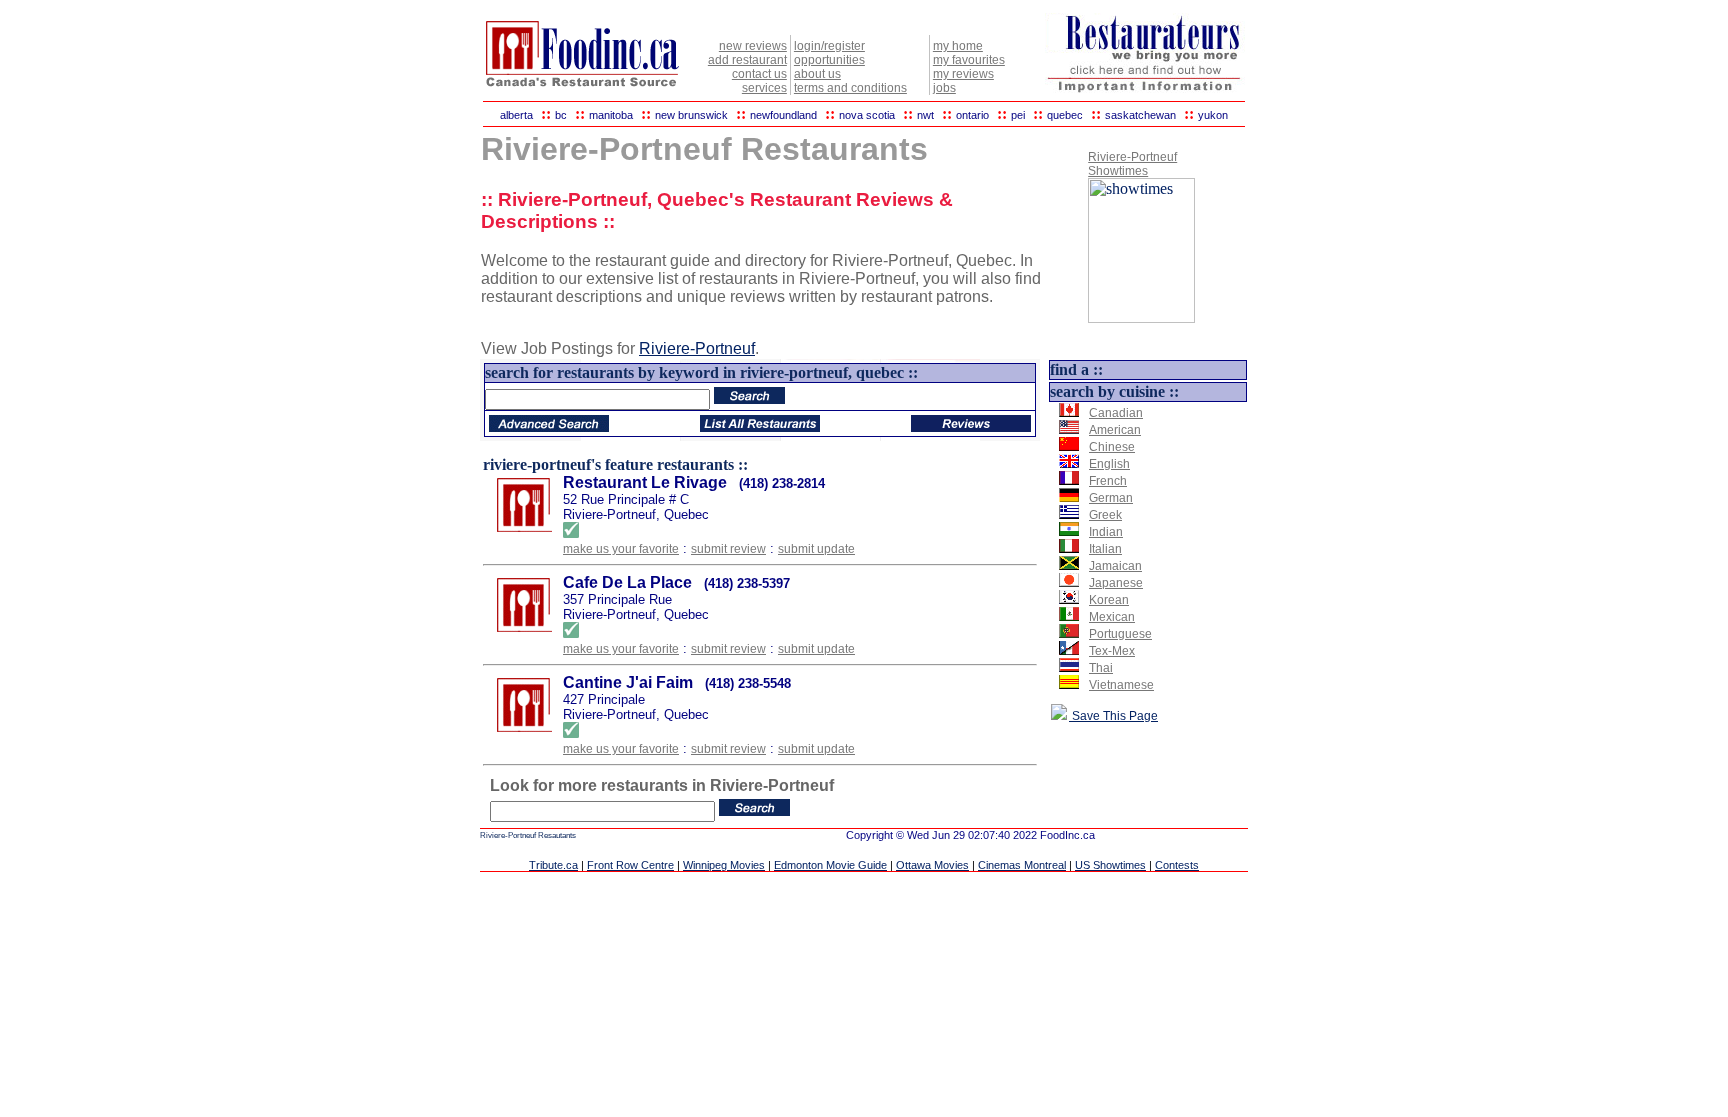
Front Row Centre (630, 865)
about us (817, 74)
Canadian (1116, 413)
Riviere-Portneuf (697, 348)
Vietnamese (1121, 685)
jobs (944, 88)
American (1115, 430)
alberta (516, 115)
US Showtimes (1110, 865)
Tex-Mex (1112, 651)
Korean (1109, 600)
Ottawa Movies (932, 865)
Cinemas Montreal (1022, 865)
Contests (1177, 865)
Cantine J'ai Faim (628, 682)
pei (1018, 115)
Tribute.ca (553, 865)
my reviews (963, 74)
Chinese (1112, 447)
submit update (816, 549)
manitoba (611, 115)
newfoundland (783, 115)
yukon (1213, 115)
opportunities (829, 60)
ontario (972, 115)
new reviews (753, 46)
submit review (728, 549)
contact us (759, 74)
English (1109, 464)
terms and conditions (850, 88)
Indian (1106, 532)
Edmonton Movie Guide (830, 865)
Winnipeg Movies (724, 865)
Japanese (1116, 583)
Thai (1101, 668)
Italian (1105, 549)
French (1108, 481)
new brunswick (691, 115)
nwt (925, 115)
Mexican (1112, 617)
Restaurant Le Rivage (645, 482)
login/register (829, 46)
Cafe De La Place (627, 582)
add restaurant (747, 60)
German (1111, 498)
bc (561, 115)
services (764, 88)
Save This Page (1113, 716)
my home (958, 46)
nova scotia (867, 115)
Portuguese (1120, 634)
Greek (1105, 515)
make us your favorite (621, 549)
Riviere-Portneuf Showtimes (1132, 164)
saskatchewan (1140, 115)
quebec (1065, 115)
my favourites (969, 60)
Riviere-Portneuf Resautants (528, 835)
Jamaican (1115, 566)
